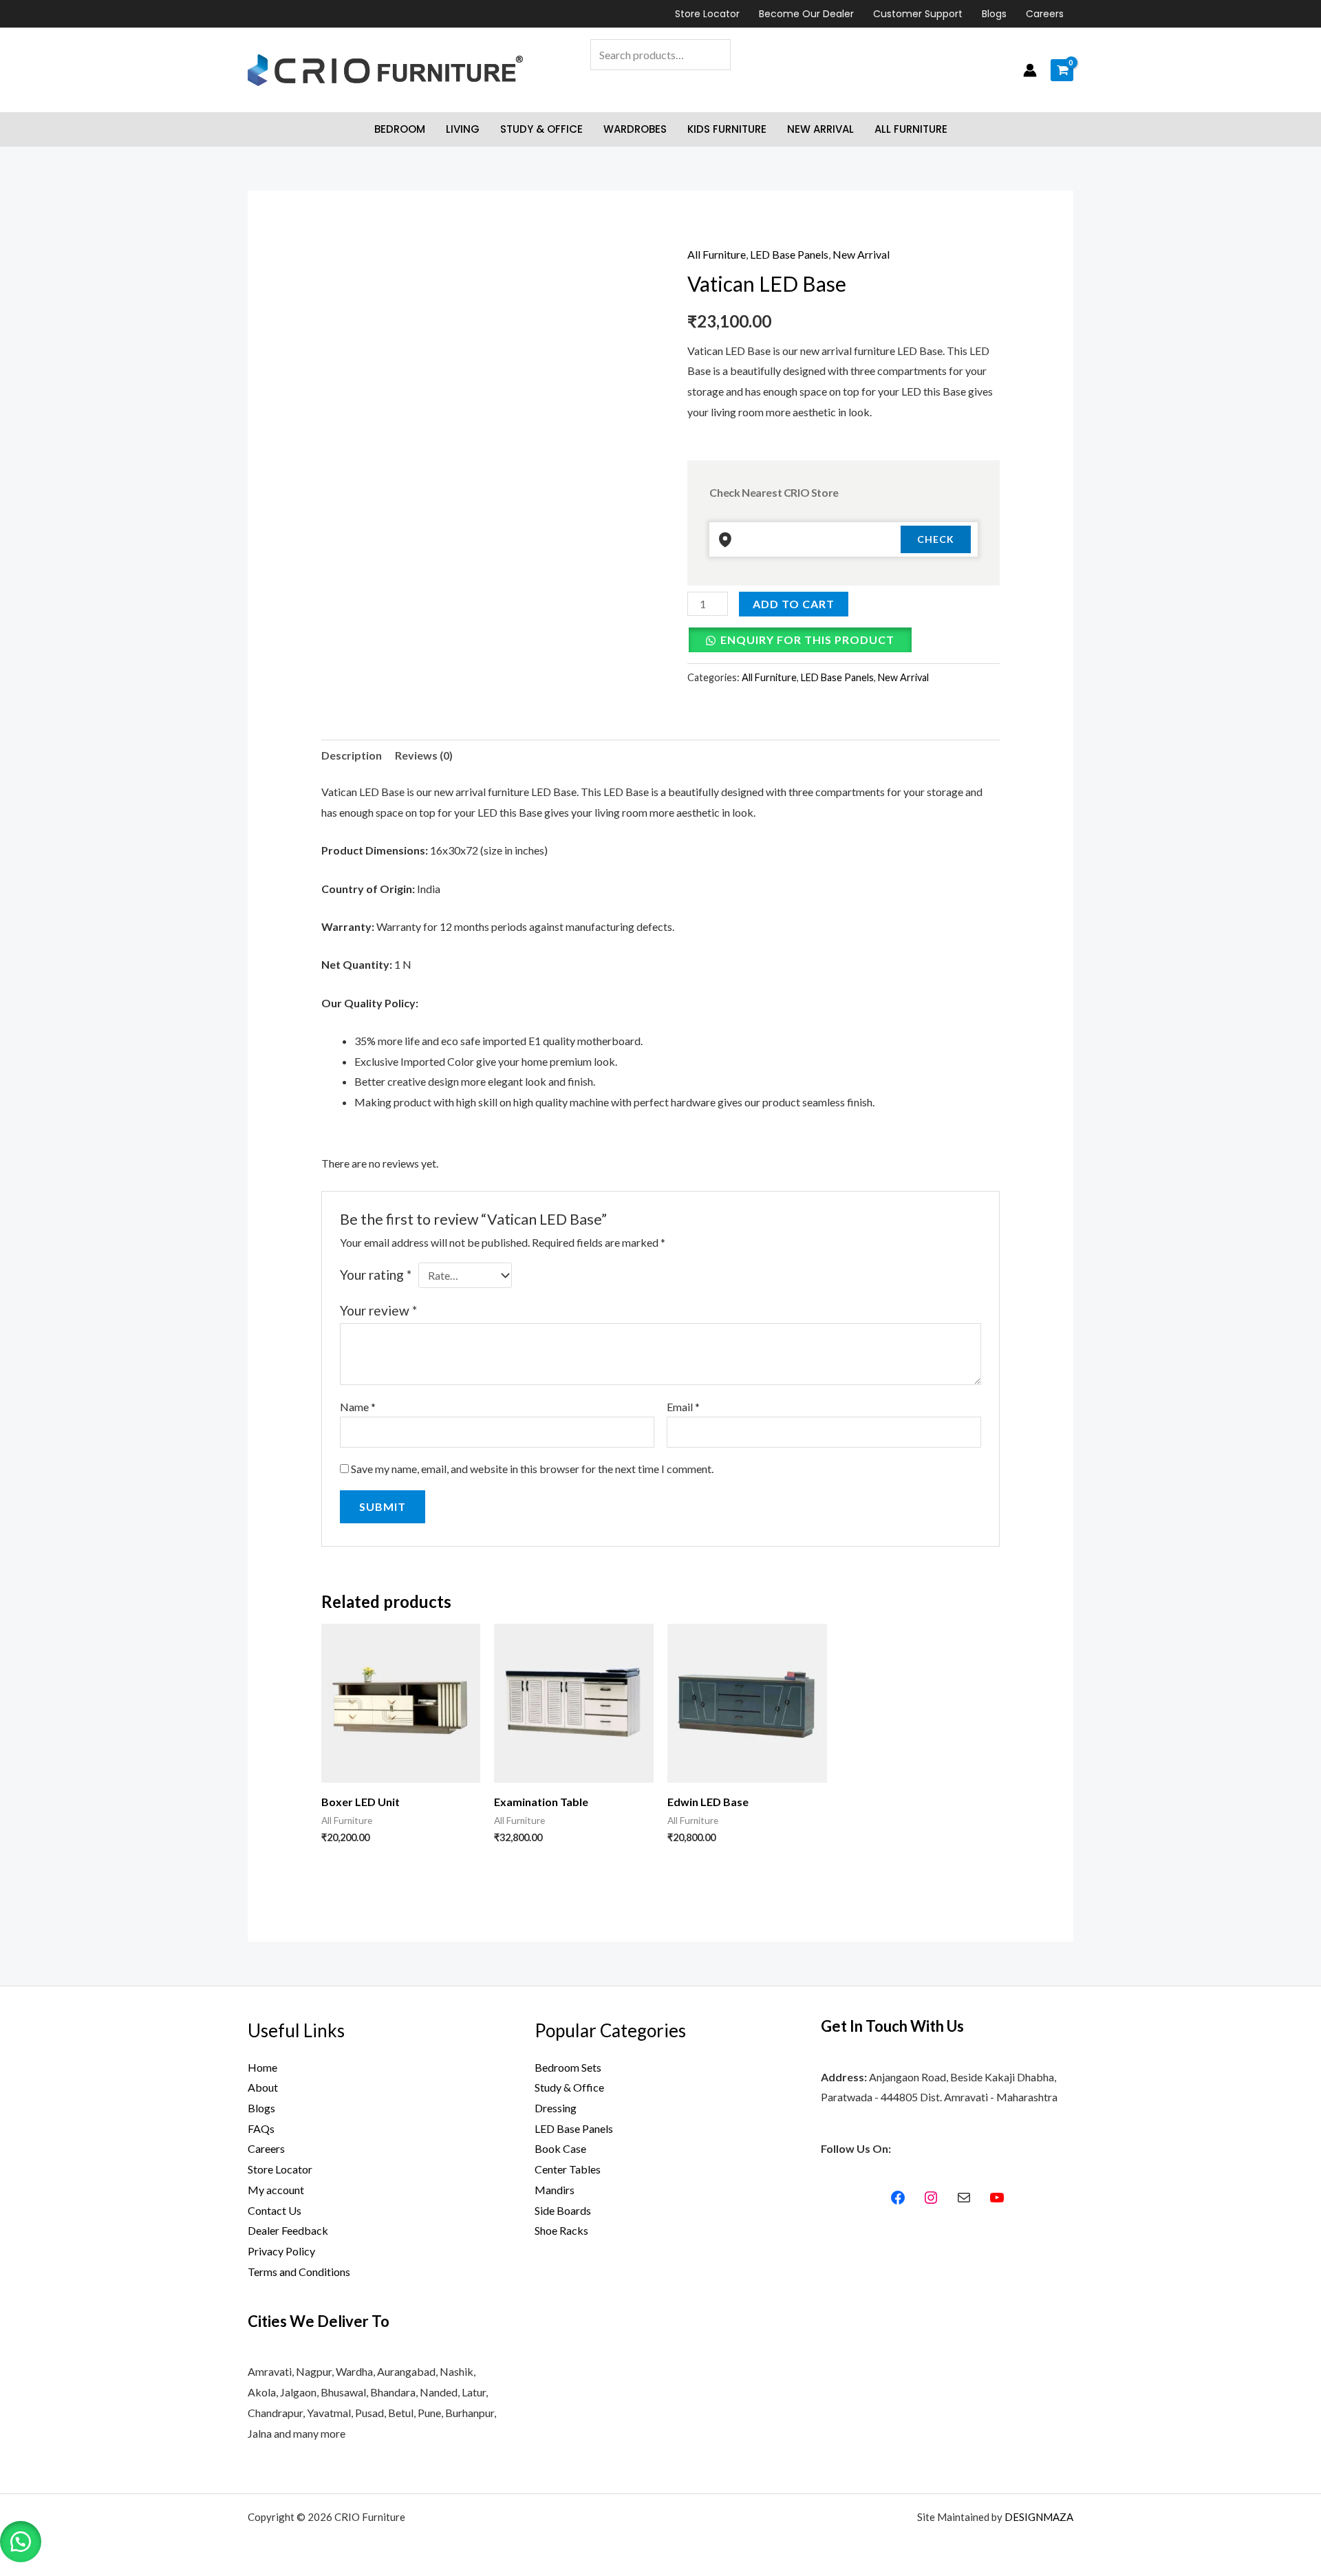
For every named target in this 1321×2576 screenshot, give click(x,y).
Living (463, 129)
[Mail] (964, 2198)
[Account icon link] (1030, 70)
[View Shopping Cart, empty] (1062, 70)
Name (358, 1407)
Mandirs (555, 2190)
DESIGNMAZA (1039, 2517)
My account (276, 2190)
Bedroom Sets (568, 2067)
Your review (378, 1310)
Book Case (560, 2148)
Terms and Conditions (299, 2272)
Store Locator (707, 14)
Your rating (376, 1275)
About (263, 2087)
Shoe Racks (561, 2230)
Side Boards (563, 2210)
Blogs (994, 14)
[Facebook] (898, 2198)
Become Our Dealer (806, 14)
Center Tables (568, 2169)
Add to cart (794, 604)
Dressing (556, 2108)
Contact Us (275, 2210)
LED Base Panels (789, 254)
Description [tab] (352, 755)
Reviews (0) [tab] (424, 755)
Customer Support (918, 14)
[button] (21, 2542)
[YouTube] (997, 2198)
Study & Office (541, 129)
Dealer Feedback (288, 2230)
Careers (1045, 14)
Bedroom (400, 129)
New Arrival (820, 129)
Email (683, 1407)
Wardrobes (635, 129)
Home (262, 2067)
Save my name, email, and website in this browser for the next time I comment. (532, 1469)
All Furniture (911, 129)
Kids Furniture (727, 129)
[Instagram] (931, 2198)
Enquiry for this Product (807, 640)
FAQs (261, 2128)
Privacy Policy (281, 2251)
